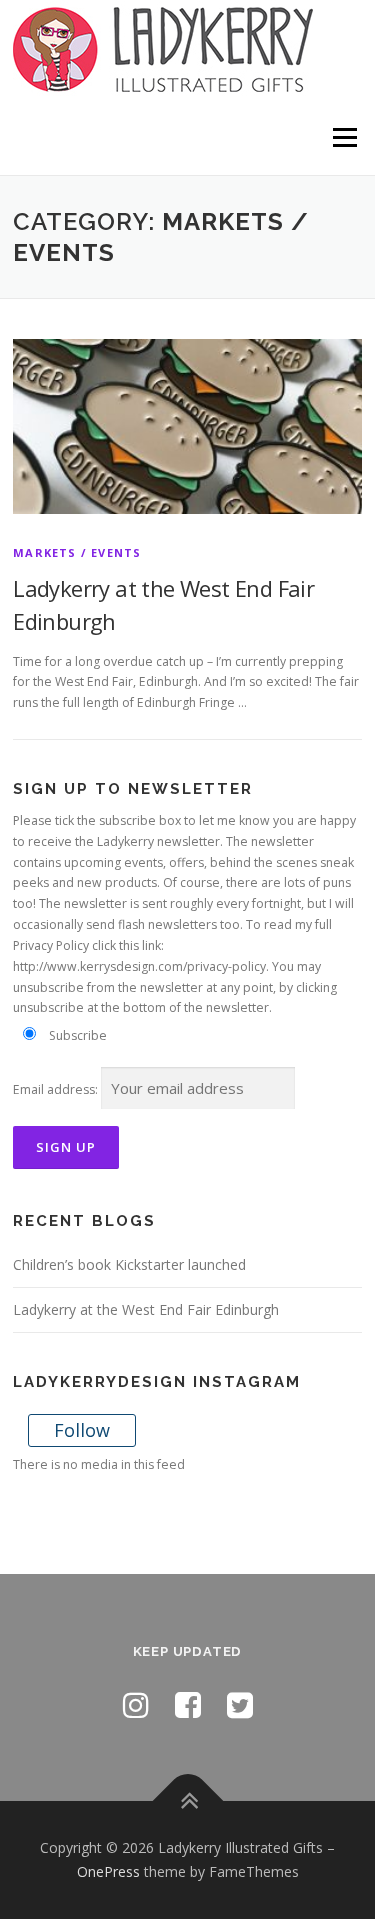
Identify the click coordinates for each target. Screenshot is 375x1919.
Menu (343, 137)
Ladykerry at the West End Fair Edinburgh (146, 1309)
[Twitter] (240, 1704)
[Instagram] (136, 1704)
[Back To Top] (187, 1801)
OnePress (108, 1871)
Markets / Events (77, 552)
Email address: (55, 1089)
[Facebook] (188, 1704)
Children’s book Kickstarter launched (129, 1264)
